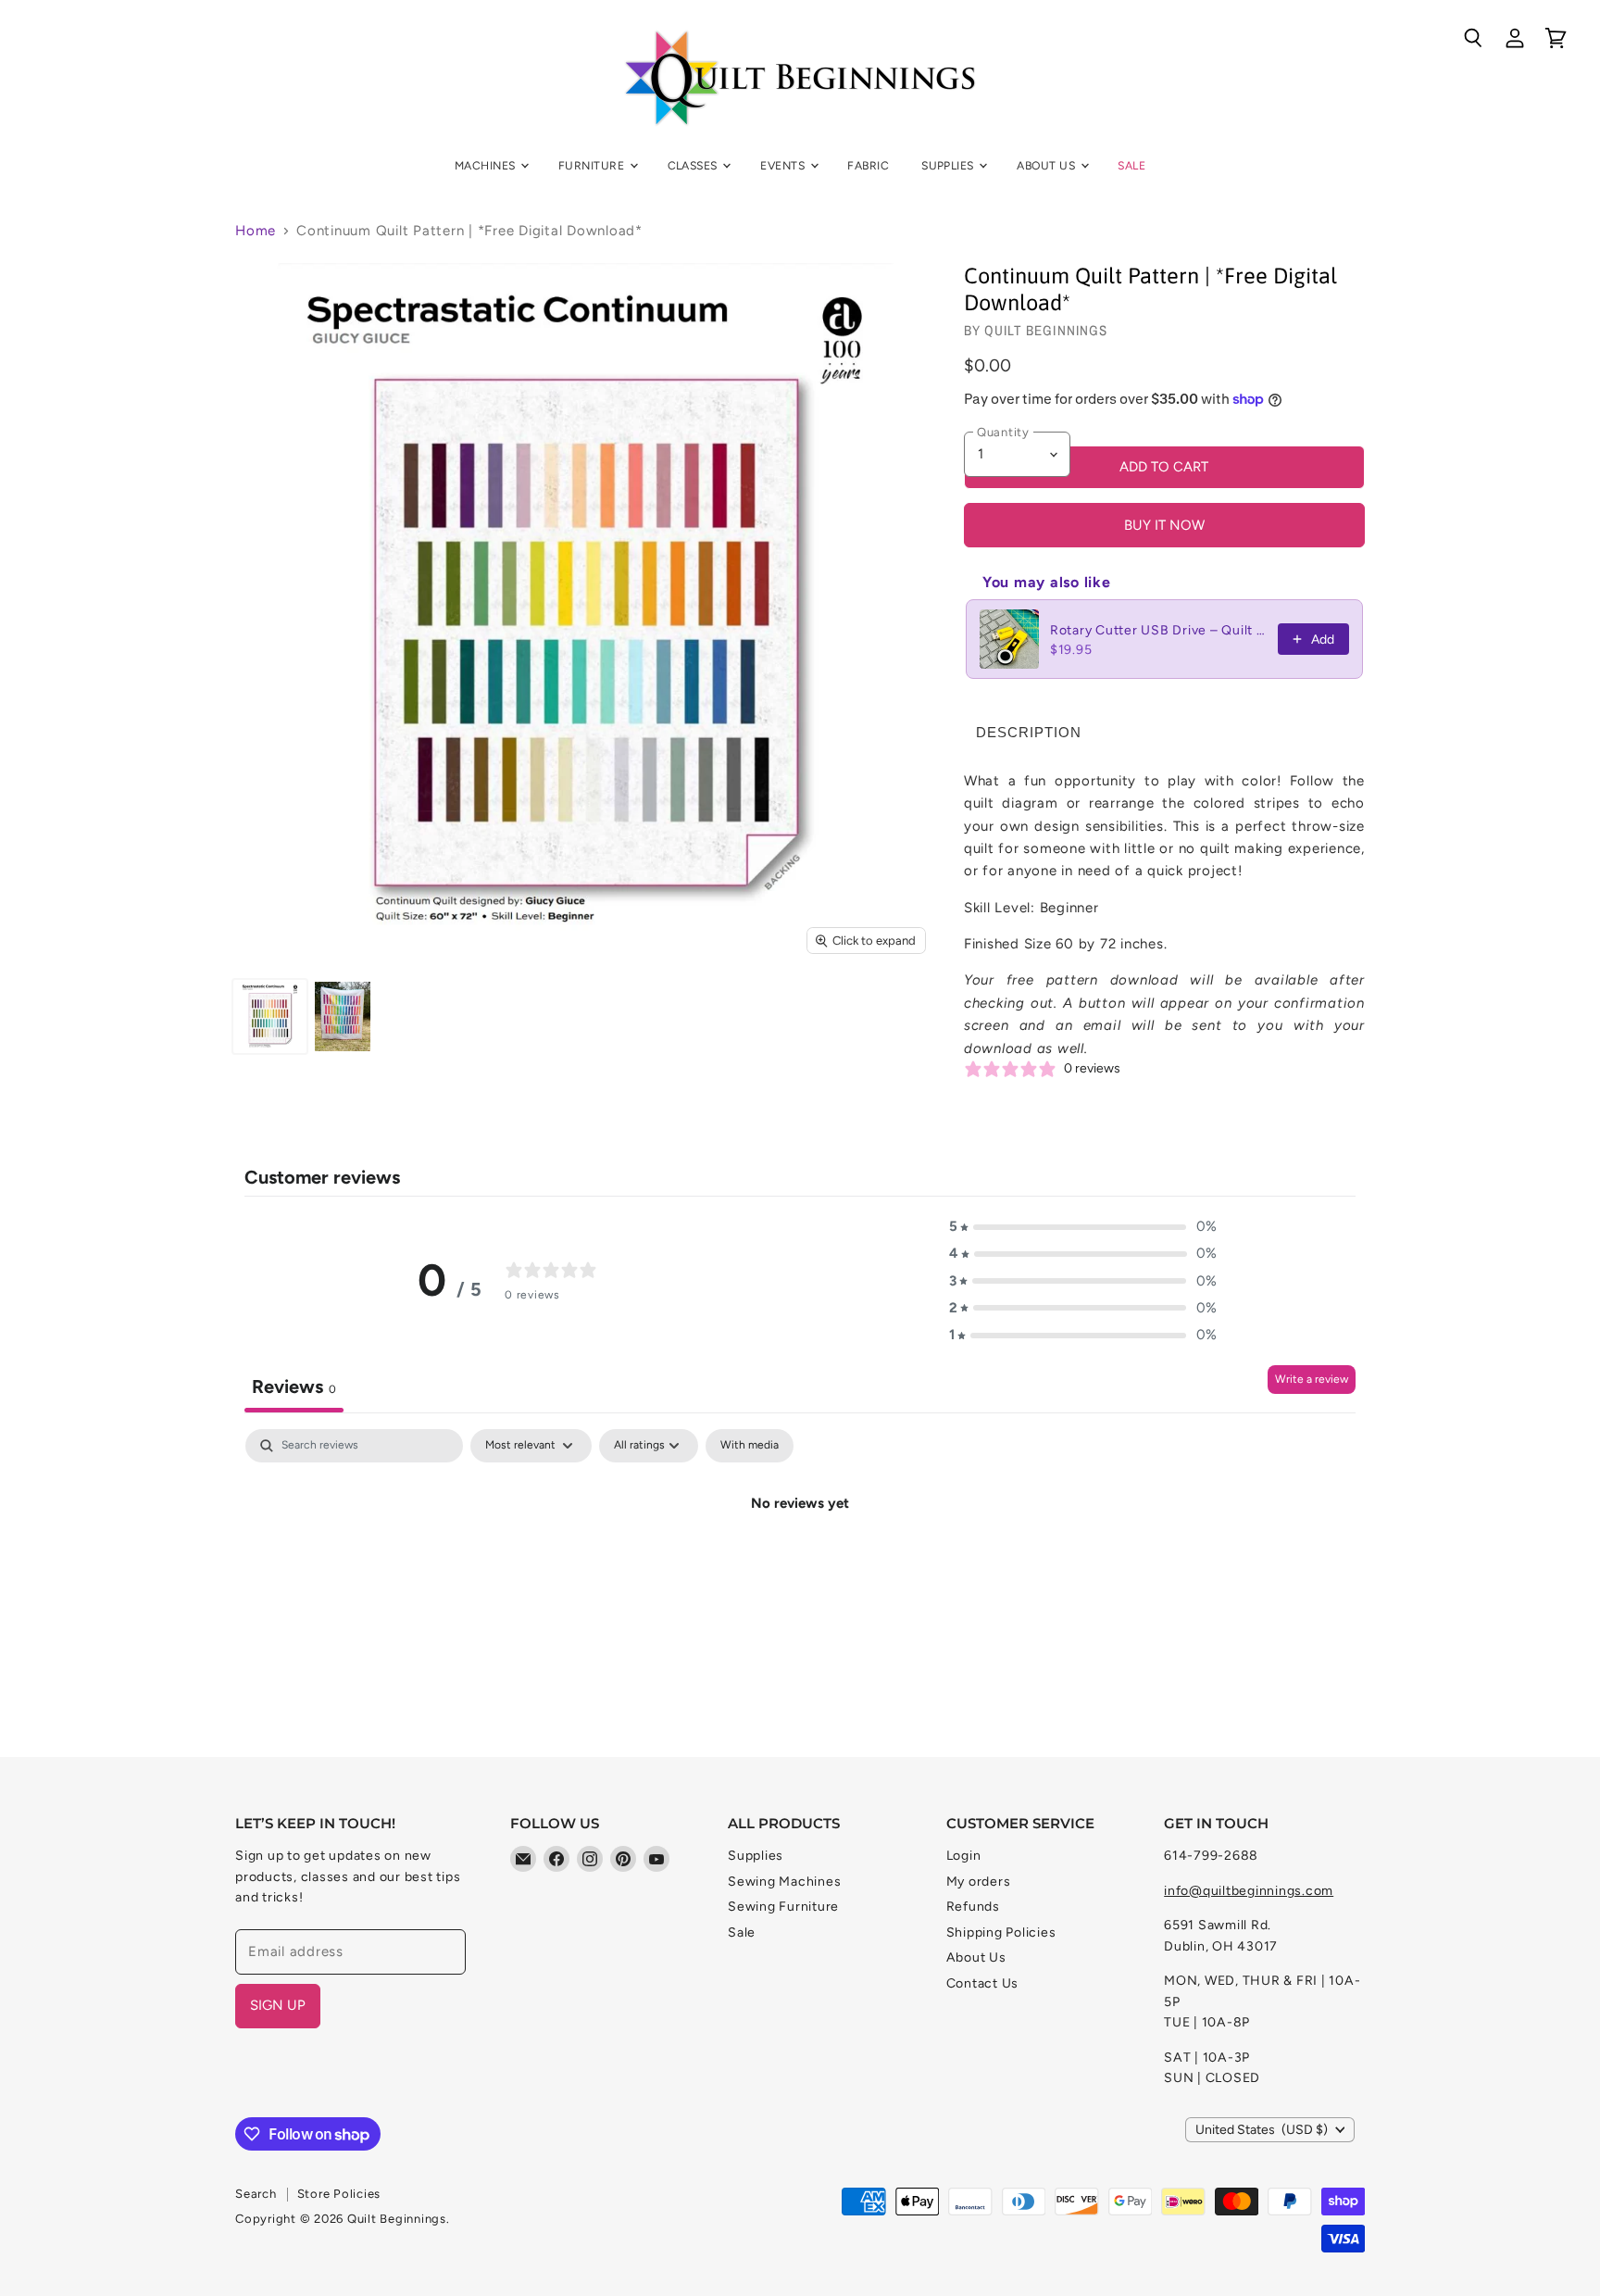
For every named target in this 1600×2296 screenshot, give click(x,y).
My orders (979, 1882)
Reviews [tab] (294, 1386)
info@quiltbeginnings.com (1249, 1891)
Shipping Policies (1001, 1932)
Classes (694, 165)
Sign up (278, 2005)
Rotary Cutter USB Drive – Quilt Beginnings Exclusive (1158, 630)
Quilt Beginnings (1046, 330)
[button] (1083, 1227)
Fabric (868, 165)
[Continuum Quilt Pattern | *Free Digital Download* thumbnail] (270, 1016)
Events (784, 165)
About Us (1047, 165)
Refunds (973, 1907)
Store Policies (339, 2194)
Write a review (1312, 1379)
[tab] (1029, 733)
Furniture (593, 165)
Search (256, 2194)
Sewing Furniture (783, 1907)
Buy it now (1164, 525)
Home (256, 231)
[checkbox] (750, 1446)
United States (1262, 2130)
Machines (487, 165)
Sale (1131, 165)
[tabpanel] (800, 1566)
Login (964, 1856)
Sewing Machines (784, 1882)
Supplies (949, 165)
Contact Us (983, 1983)
